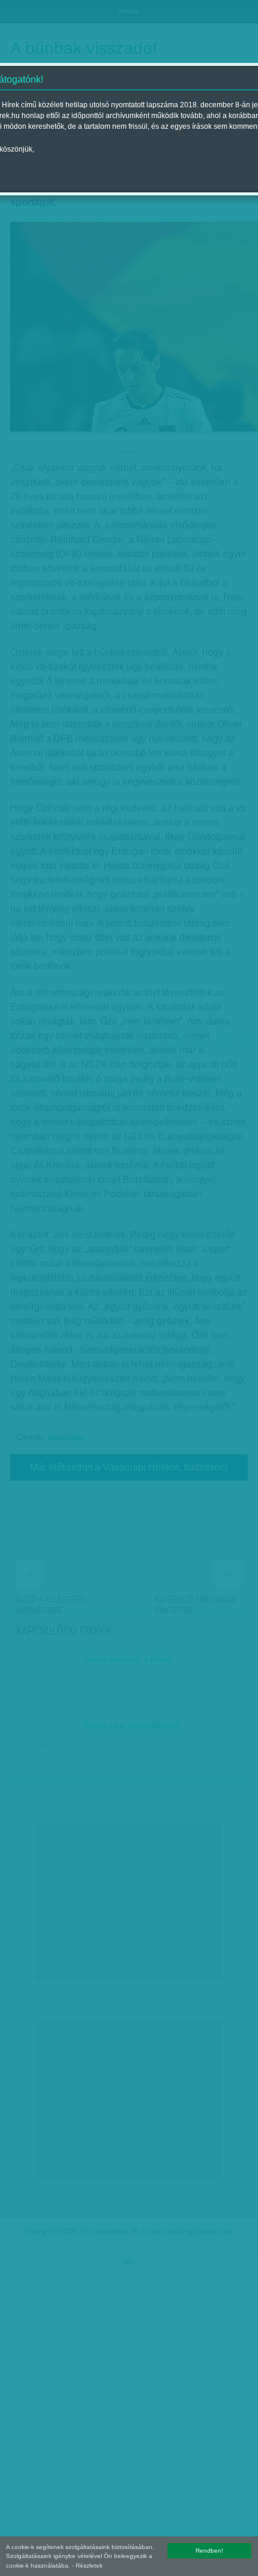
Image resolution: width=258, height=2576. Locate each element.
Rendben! (209, 2551)
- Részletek (87, 2566)
